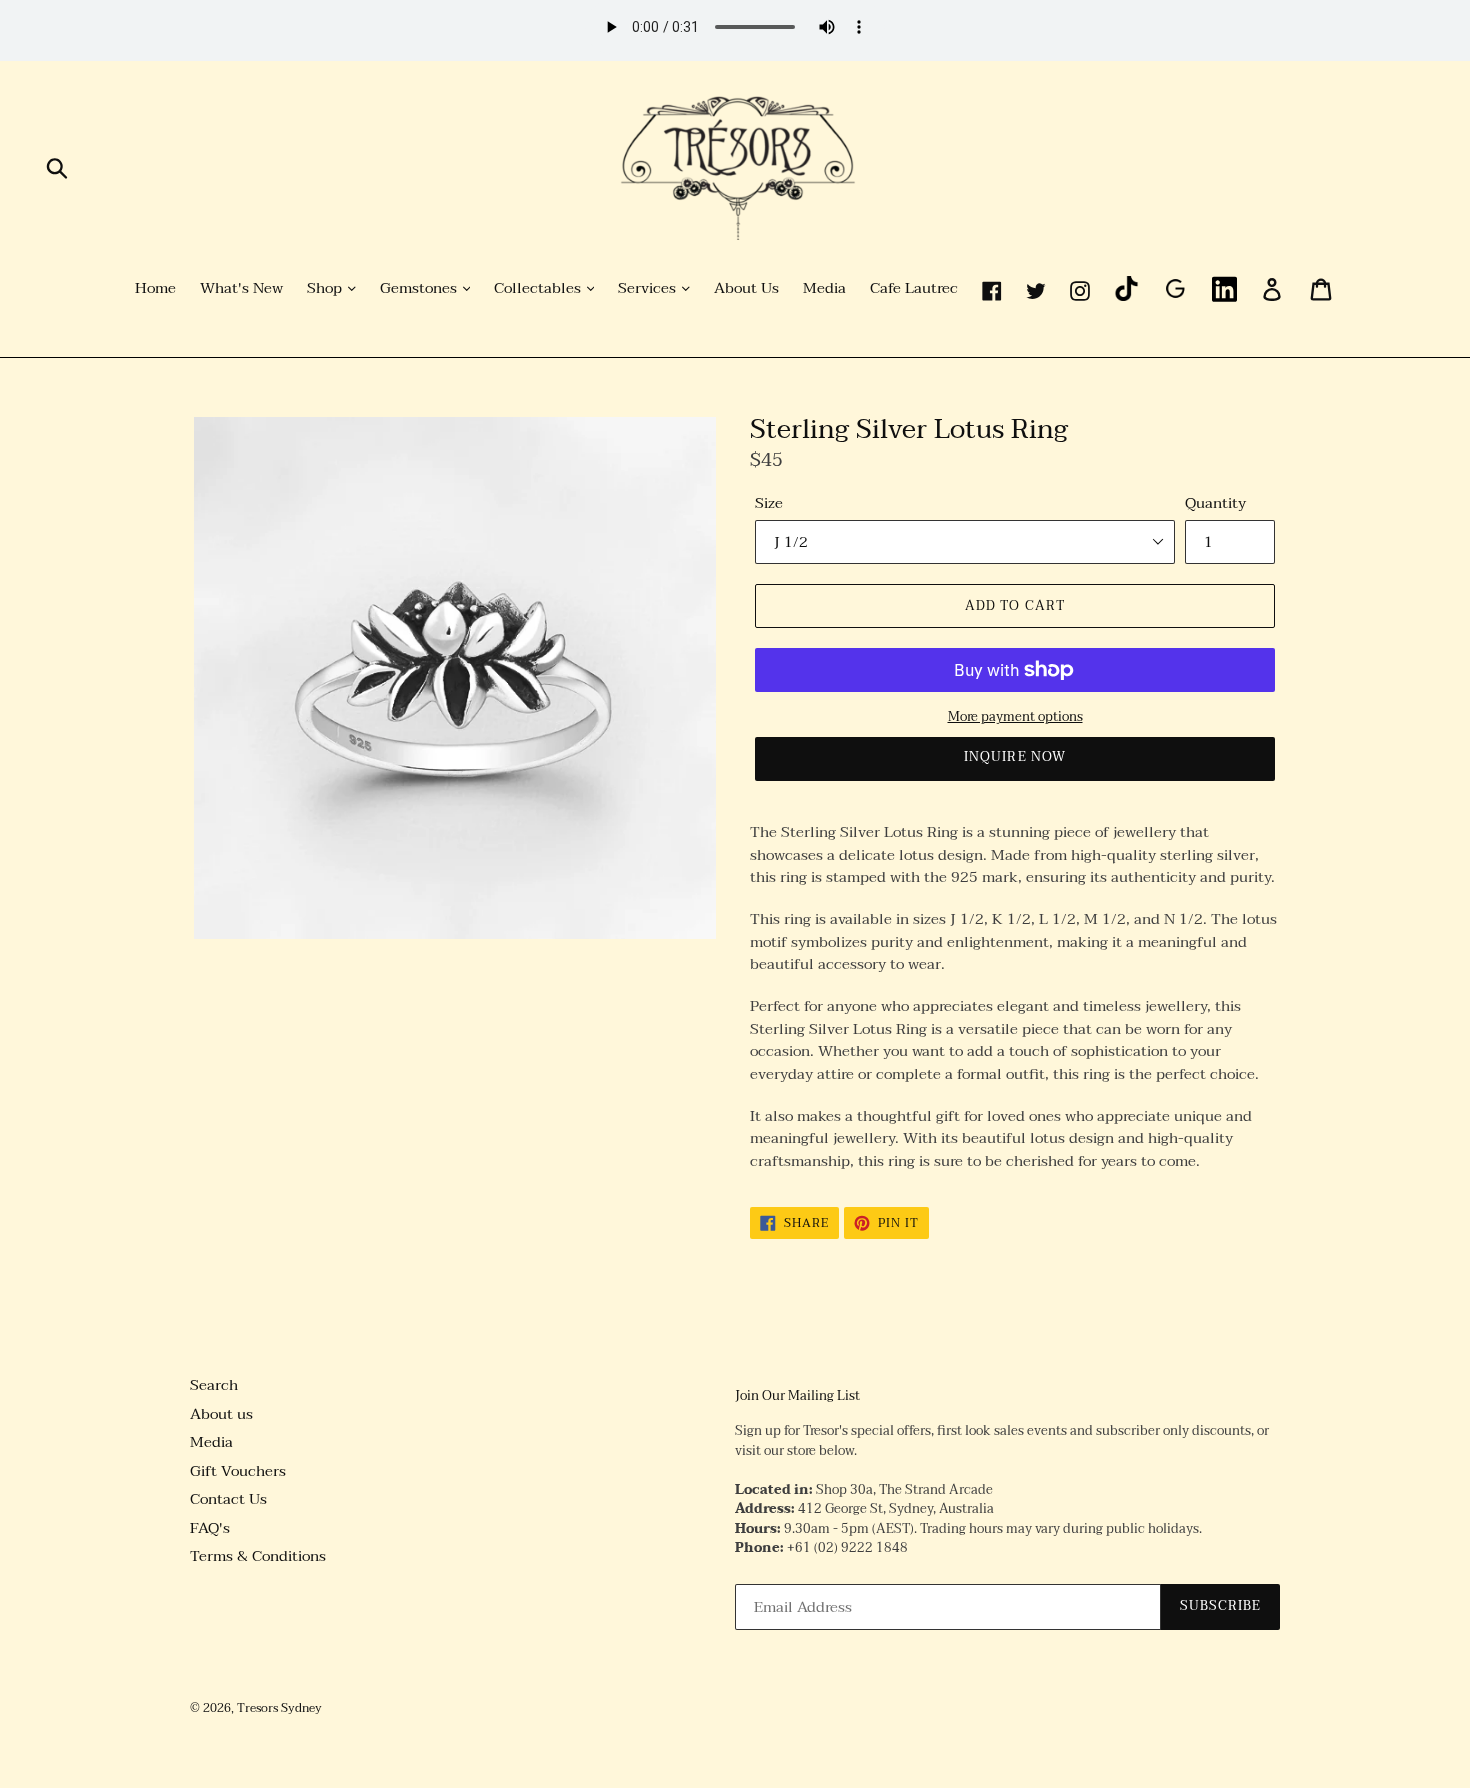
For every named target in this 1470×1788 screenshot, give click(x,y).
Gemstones (420, 289)
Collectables (539, 289)
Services (649, 289)
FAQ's (210, 1528)
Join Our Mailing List (797, 1397)
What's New (241, 289)
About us (221, 1414)
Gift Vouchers (238, 1471)
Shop (326, 289)
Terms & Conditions (258, 1556)
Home (155, 289)
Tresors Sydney (279, 1708)
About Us (746, 289)
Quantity (1215, 503)
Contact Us (228, 1499)
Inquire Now (1014, 757)
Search (214, 1385)
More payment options (1015, 718)
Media (824, 289)
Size (769, 503)
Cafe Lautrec (914, 289)
